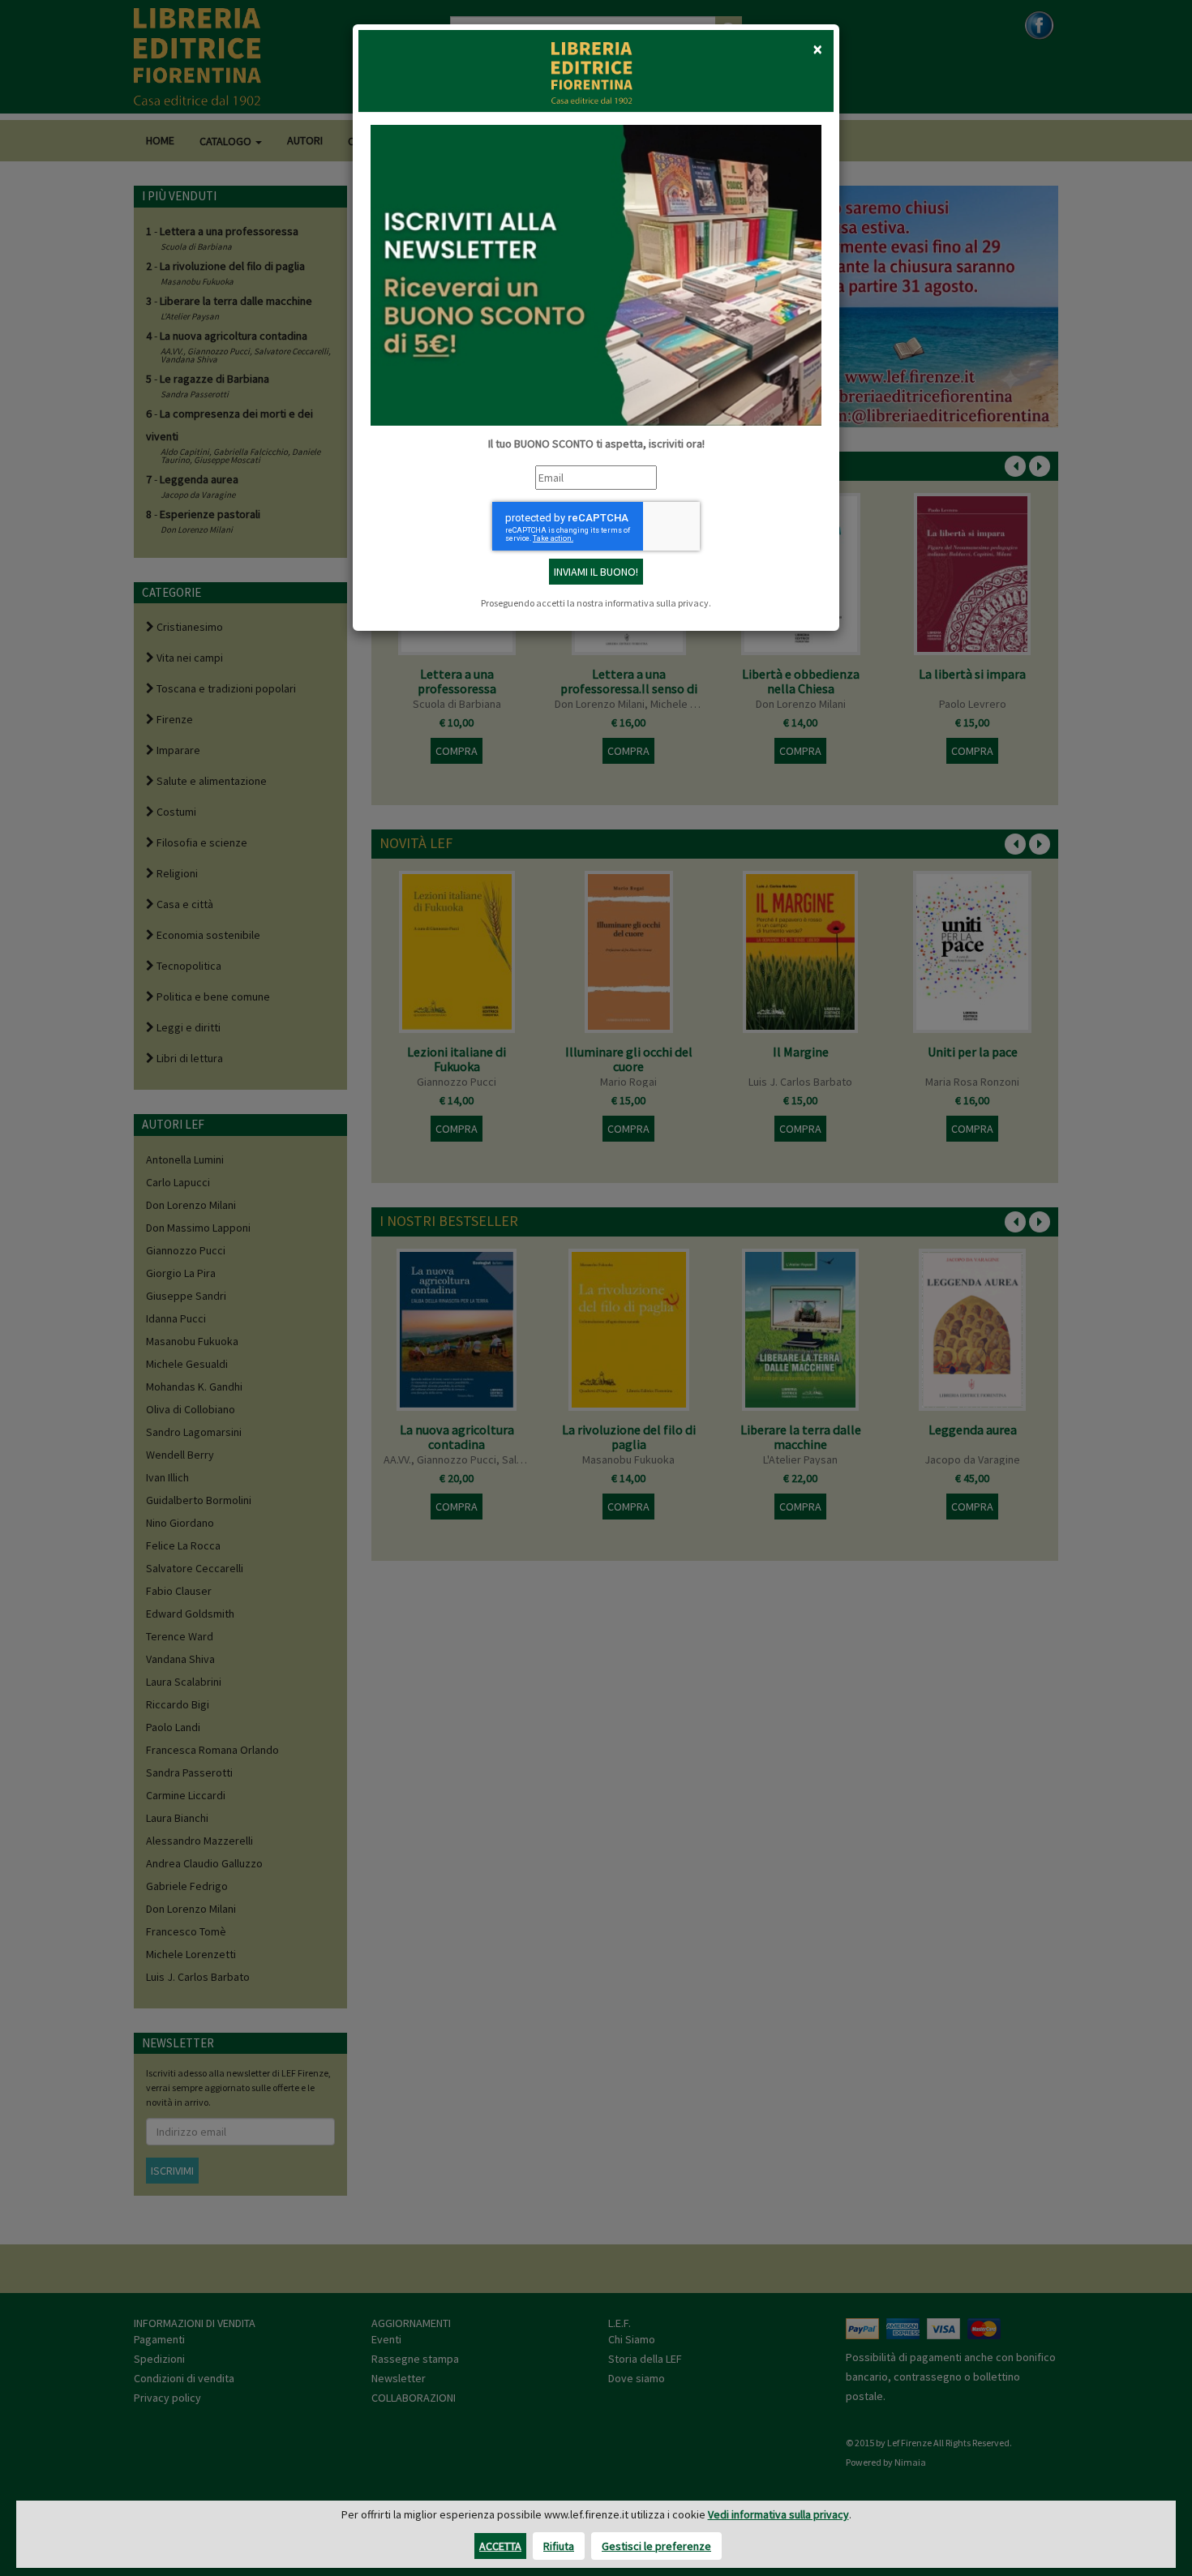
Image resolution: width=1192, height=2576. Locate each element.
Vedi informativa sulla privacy (778, 2514)
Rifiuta (559, 2546)
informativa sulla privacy (657, 603)
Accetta (500, 2546)
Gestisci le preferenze (656, 2546)
